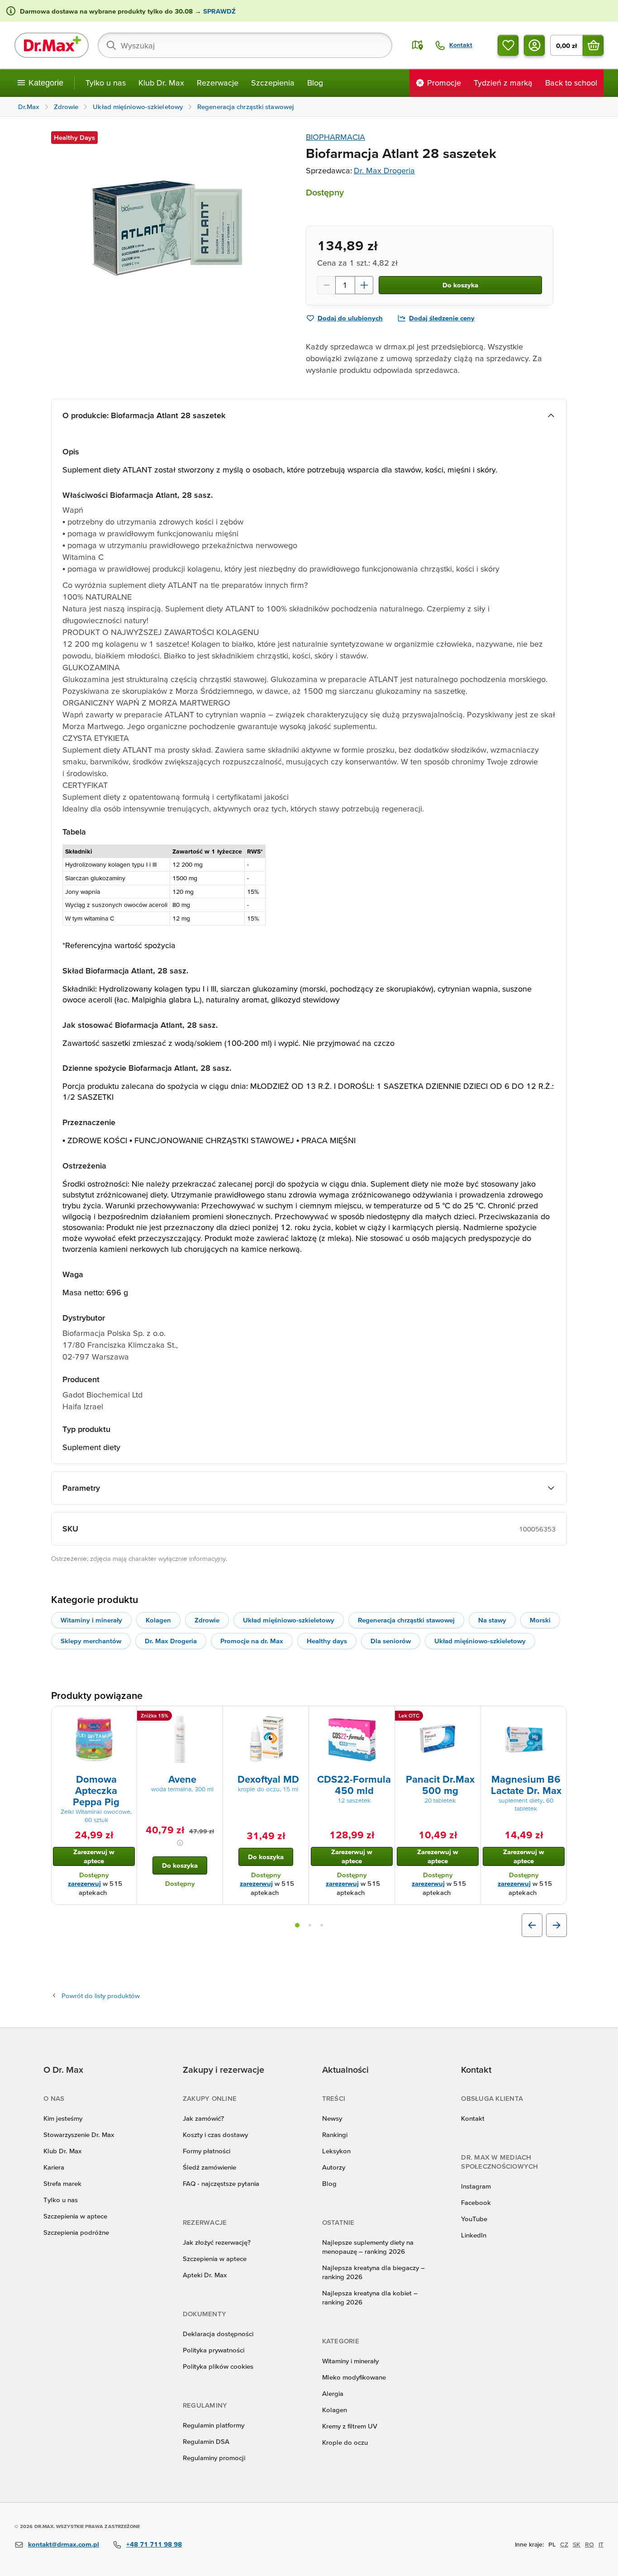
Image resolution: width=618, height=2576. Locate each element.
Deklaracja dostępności (218, 2334)
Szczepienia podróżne (76, 2232)
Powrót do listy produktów (101, 1996)
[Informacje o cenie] (180, 1843)
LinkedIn (474, 2235)
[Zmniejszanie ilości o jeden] (326, 285)
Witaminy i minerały (91, 1620)
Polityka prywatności (214, 2350)
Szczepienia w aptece (75, 2216)
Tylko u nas (106, 83)
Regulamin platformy (214, 2425)
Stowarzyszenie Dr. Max (79, 2135)
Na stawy (492, 1620)
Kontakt (473, 2118)
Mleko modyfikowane (354, 2377)
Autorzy (334, 2167)
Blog (315, 83)
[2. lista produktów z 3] (310, 1925)
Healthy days (327, 1641)
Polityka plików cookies (218, 2366)
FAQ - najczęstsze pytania (221, 2183)
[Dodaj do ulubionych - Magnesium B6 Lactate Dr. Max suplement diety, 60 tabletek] (556, 1717)
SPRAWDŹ (219, 11)
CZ (564, 2544)
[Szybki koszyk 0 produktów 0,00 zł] (593, 45)
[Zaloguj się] (534, 45)
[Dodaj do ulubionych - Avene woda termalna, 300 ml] (213, 1717)
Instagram (476, 2186)
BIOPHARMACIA (335, 137)
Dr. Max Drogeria (384, 170)
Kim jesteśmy (63, 2118)
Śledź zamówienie (209, 2167)
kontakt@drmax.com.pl (64, 2544)
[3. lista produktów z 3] (322, 1925)
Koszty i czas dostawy (215, 2135)
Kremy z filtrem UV (350, 2426)
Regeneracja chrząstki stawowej (406, 1620)
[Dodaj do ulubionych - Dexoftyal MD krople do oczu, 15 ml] (299, 1717)
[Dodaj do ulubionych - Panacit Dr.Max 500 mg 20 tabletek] (471, 1717)
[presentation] (94, 1739)
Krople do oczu (345, 2442)
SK (577, 2544)
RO (589, 2544)
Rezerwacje (218, 83)
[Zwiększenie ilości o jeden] (364, 285)
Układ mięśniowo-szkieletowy (289, 1620)
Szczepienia (273, 83)
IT (601, 2544)
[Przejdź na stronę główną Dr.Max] (52, 45)
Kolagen (158, 1620)
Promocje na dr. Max (252, 1641)
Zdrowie (207, 1620)
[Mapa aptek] (418, 45)
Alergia (333, 2393)
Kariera (54, 2167)
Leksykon (336, 2151)
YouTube (474, 2219)
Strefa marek (62, 2183)
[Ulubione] (508, 45)
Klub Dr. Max (161, 83)
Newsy (332, 2118)
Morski (540, 1620)
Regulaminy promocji (214, 2458)
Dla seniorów (391, 1641)
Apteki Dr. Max (205, 2275)
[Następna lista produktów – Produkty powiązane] (556, 1925)
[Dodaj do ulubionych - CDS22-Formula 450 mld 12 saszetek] (385, 1717)
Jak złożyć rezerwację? (217, 2242)
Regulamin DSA (206, 2441)
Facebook (476, 2202)
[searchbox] (245, 45)
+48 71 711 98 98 (154, 2544)
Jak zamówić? (203, 2118)
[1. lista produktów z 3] (297, 1925)
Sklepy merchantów (91, 1641)
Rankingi (335, 2135)
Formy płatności (207, 2151)
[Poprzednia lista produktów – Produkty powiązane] (532, 1925)
